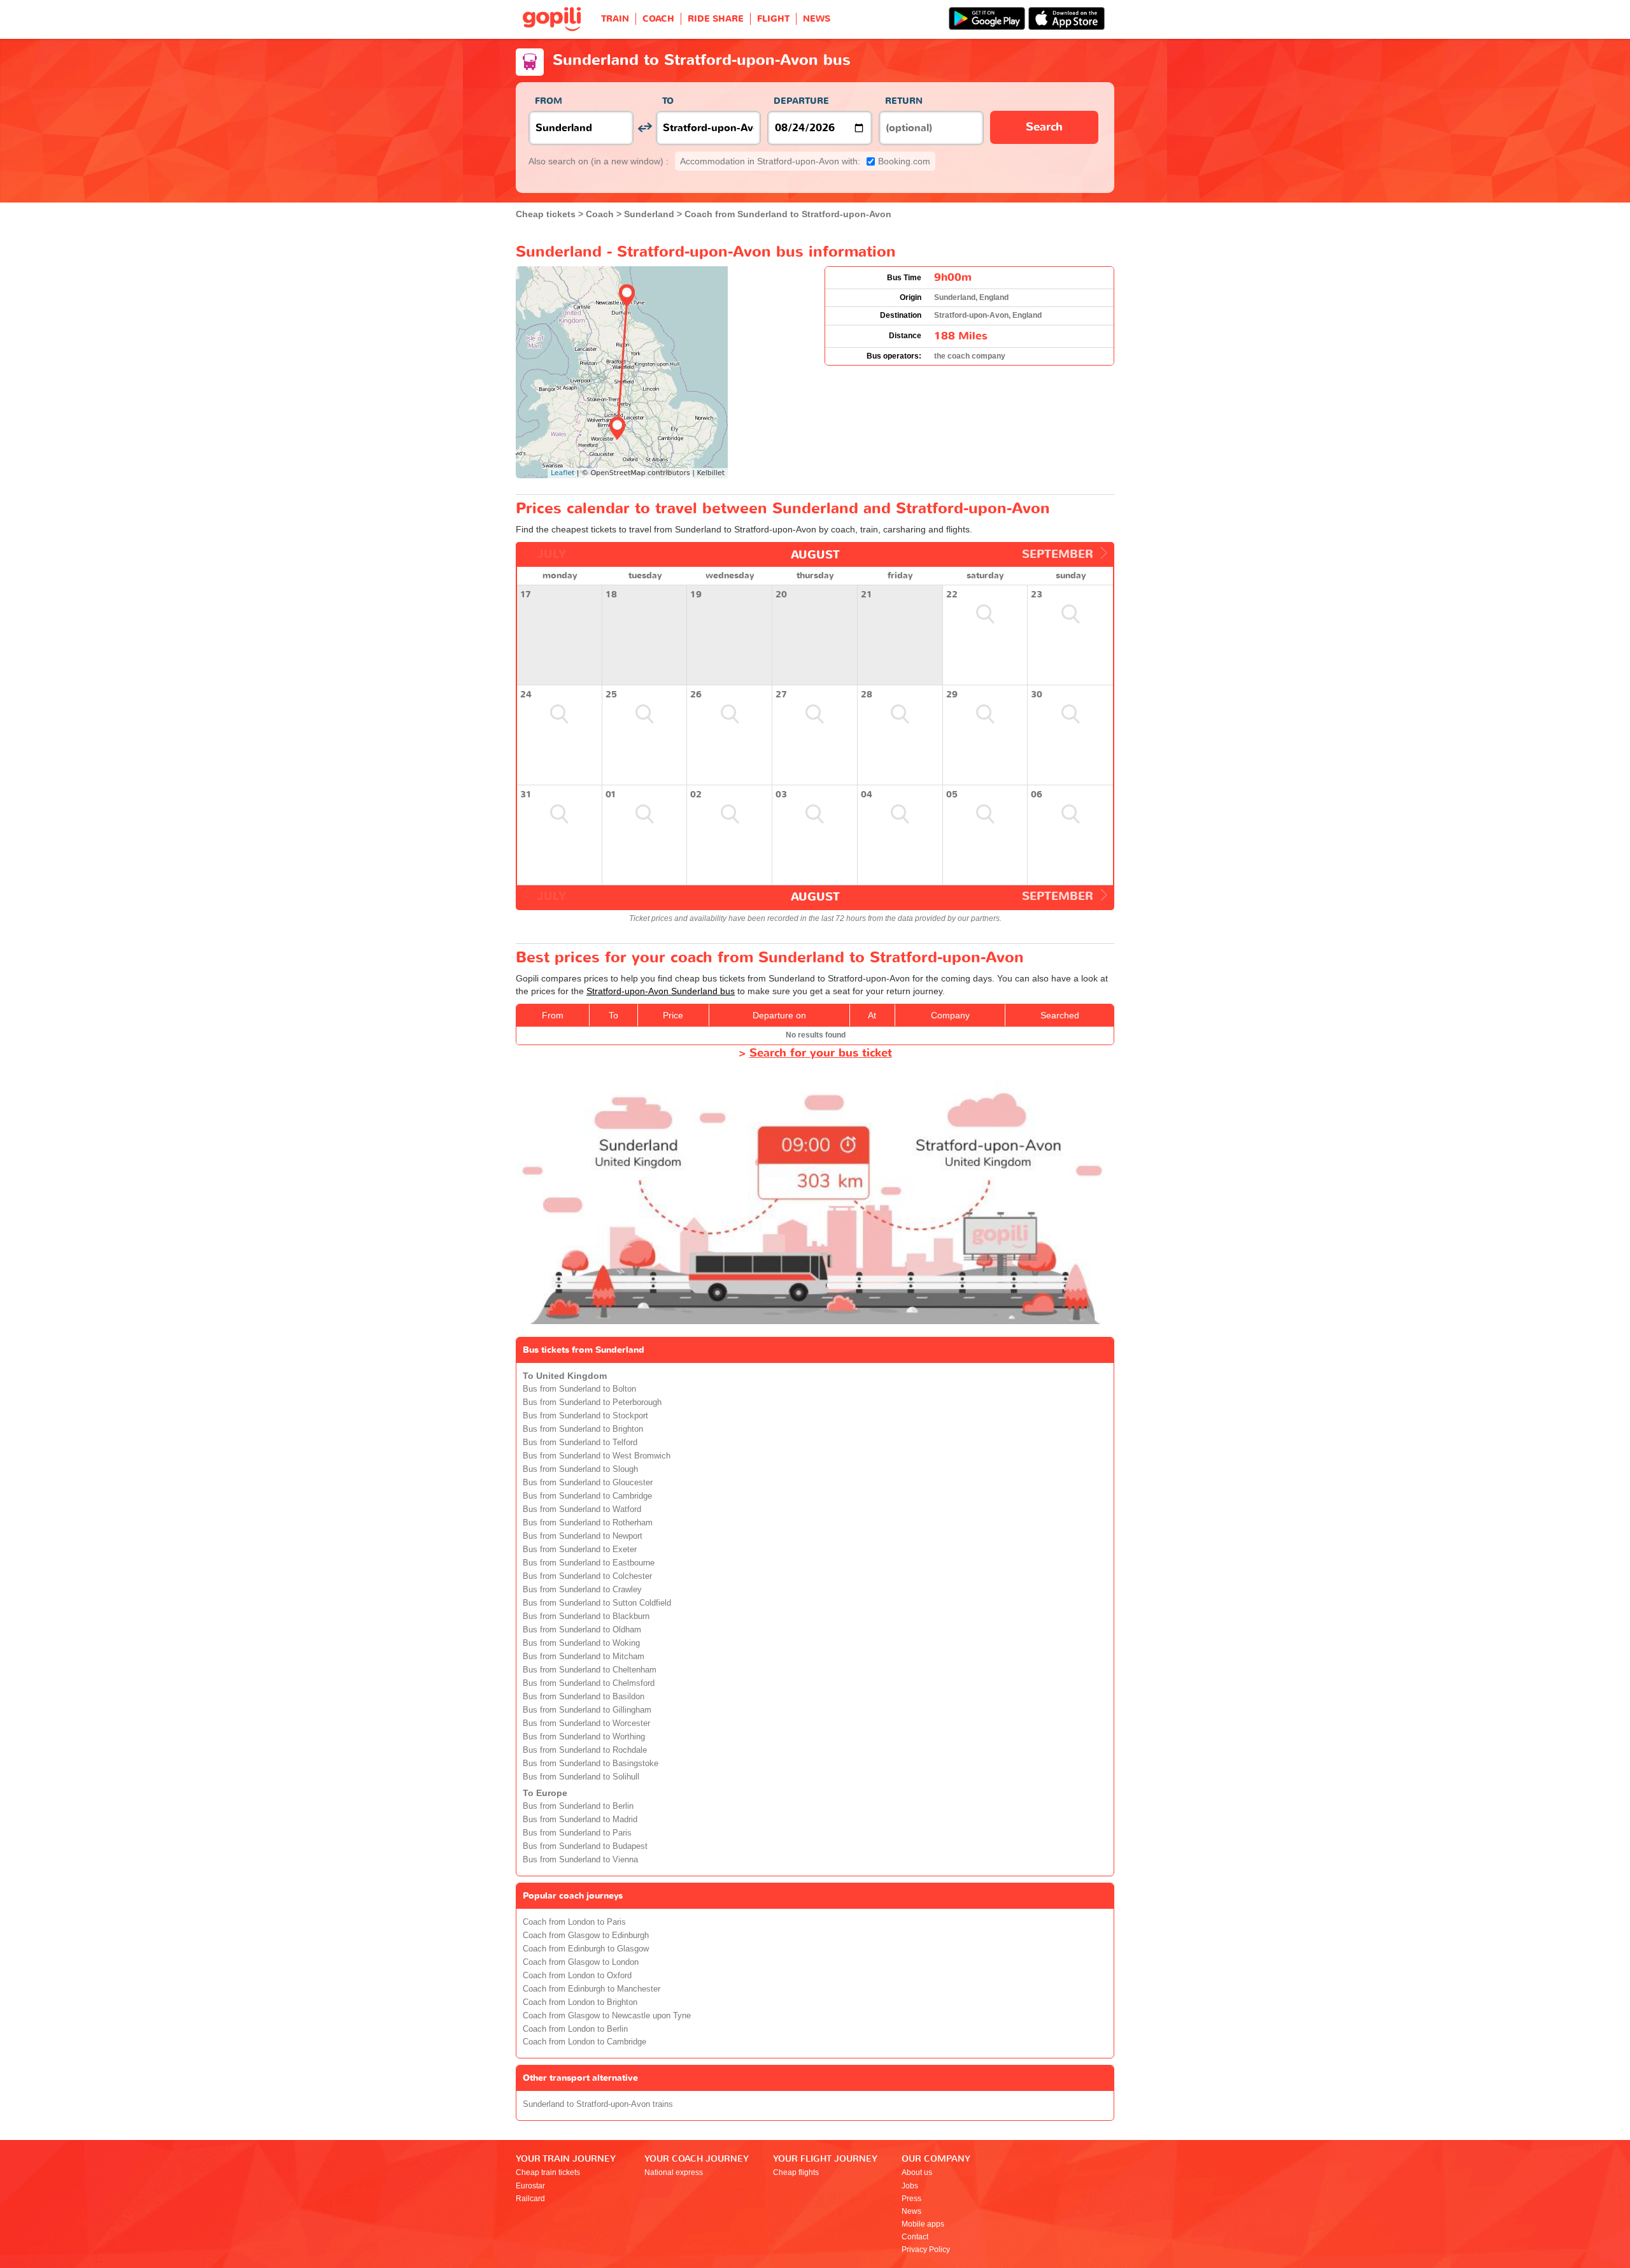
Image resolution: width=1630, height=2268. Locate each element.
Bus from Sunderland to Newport (583, 1536)
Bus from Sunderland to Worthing (584, 1737)
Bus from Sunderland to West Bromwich (597, 1456)
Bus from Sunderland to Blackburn (586, 1616)
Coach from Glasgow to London (581, 1962)
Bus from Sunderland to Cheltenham (590, 1670)
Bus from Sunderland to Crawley (582, 1590)
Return (904, 101)
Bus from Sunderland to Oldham (582, 1630)
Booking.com (805, 161)
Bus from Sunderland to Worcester (586, 1723)
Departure (801, 101)
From (549, 101)
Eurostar (530, 2186)
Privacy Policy (926, 2250)
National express (674, 2172)
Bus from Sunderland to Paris (577, 1833)
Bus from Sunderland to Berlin (578, 1806)
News (911, 2211)
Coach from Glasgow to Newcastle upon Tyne (607, 2016)
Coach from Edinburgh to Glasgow (586, 1949)
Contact (915, 2237)
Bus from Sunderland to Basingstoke (591, 1764)
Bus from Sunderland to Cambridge (587, 1496)
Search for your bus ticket (821, 1053)
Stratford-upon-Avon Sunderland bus (661, 991)
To (668, 101)
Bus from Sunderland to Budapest (585, 1846)
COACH (658, 19)
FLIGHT (773, 19)
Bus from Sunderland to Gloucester (588, 1483)
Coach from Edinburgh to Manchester (592, 1989)
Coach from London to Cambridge (585, 2042)
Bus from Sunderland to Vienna (580, 1860)
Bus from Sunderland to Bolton (579, 1389)
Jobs (910, 2186)
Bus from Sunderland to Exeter (580, 1550)
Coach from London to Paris (574, 1922)
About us (917, 2172)
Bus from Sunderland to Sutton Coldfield (597, 1603)
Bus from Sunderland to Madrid (580, 1820)
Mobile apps (923, 2224)
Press (911, 2199)
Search (1044, 127)
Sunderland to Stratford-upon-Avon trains (598, 2104)
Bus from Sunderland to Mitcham (584, 1657)
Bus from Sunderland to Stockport (585, 1416)
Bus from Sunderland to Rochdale (585, 1750)
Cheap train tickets (548, 2172)
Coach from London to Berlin (575, 2029)
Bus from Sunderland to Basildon (584, 1697)
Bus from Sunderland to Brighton (583, 1429)
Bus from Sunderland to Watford (582, 1509)
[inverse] (645, 128)
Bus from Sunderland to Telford (580, 1443)
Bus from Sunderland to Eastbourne (589, 1563)
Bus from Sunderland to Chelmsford (589, 1683)
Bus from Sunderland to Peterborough (592, 1402)
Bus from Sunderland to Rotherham (588, 1523)
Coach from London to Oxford (577, 1976)
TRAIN (615, 19)
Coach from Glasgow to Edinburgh (586, 1936)
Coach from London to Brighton (580, 2002)
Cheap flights (796, 2172)
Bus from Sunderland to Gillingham (587, 1710)
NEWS (817, 19)
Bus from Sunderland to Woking (581, 1643)
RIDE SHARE (716, 19)
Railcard (530, 2199)
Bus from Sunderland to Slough (580, 1469)
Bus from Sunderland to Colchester (587, 1576)
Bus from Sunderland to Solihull (581, 1777)
